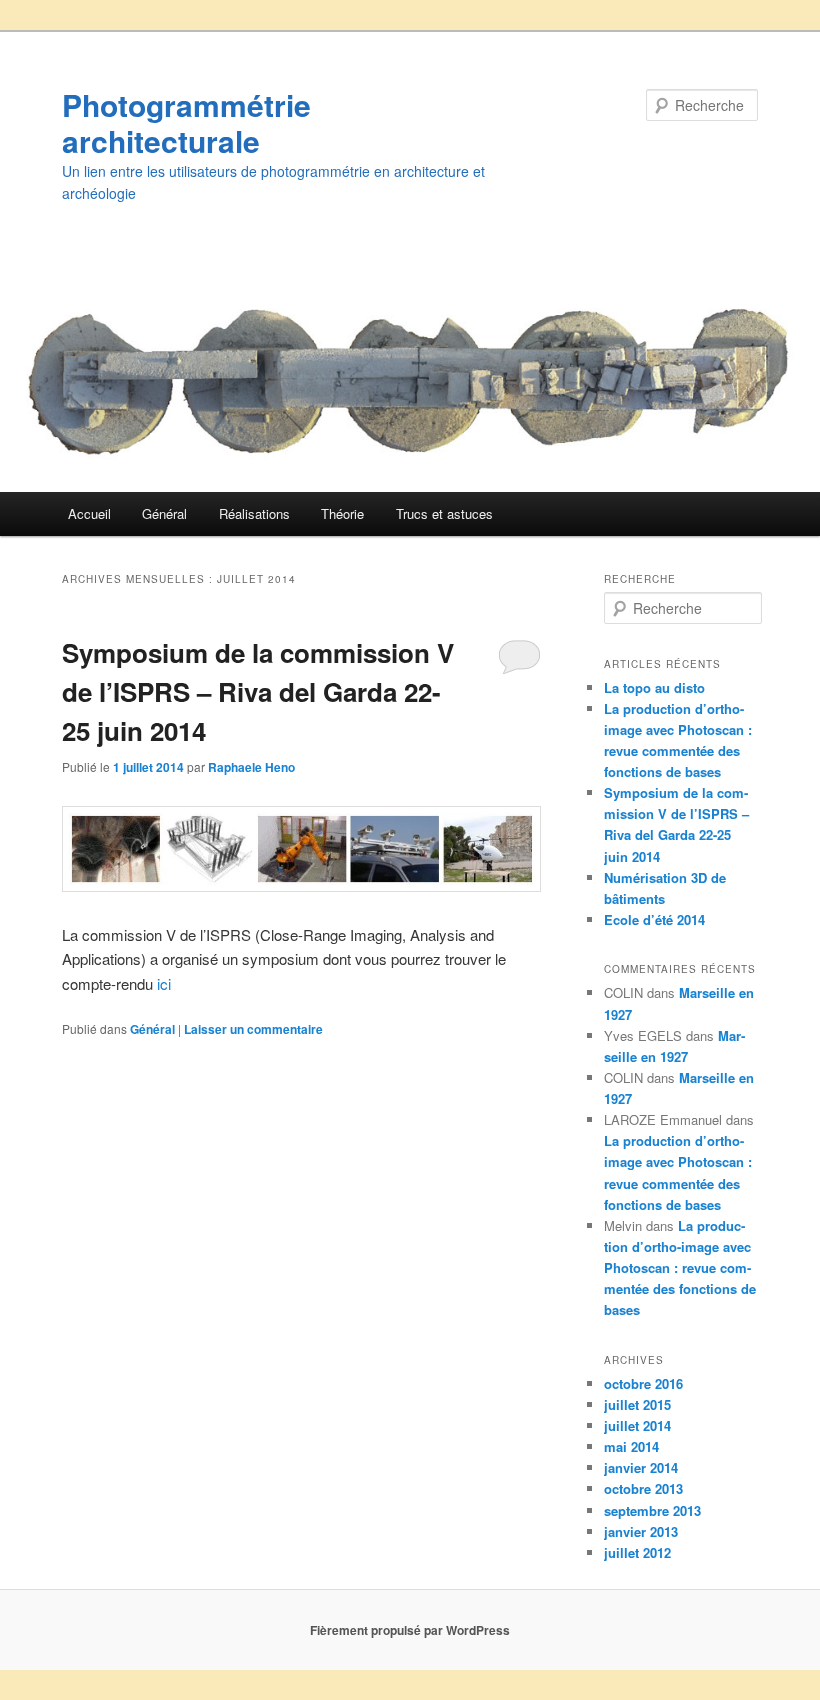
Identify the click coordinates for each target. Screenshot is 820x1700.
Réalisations (254, 513)
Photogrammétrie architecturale (186, 122)
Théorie (342, 513)
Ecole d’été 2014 (654, 919)
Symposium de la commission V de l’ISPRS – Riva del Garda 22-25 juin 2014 (258, 691)
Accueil (89, 513)
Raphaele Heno (251, 767)
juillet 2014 (637, 1425)
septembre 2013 (652, 1510)
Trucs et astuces (444, 513)
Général (164, 513)
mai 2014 (631, 1446)
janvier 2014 (641, 1467)
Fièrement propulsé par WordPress (410, 1630)
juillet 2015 (637, 1404)
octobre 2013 (643, 1488)
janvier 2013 (641, 1531)
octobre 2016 (643, 1383)
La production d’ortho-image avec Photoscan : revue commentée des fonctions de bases (680, 1268)
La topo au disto (654, 687)
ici (164, 983)
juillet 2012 (637, 1552)
